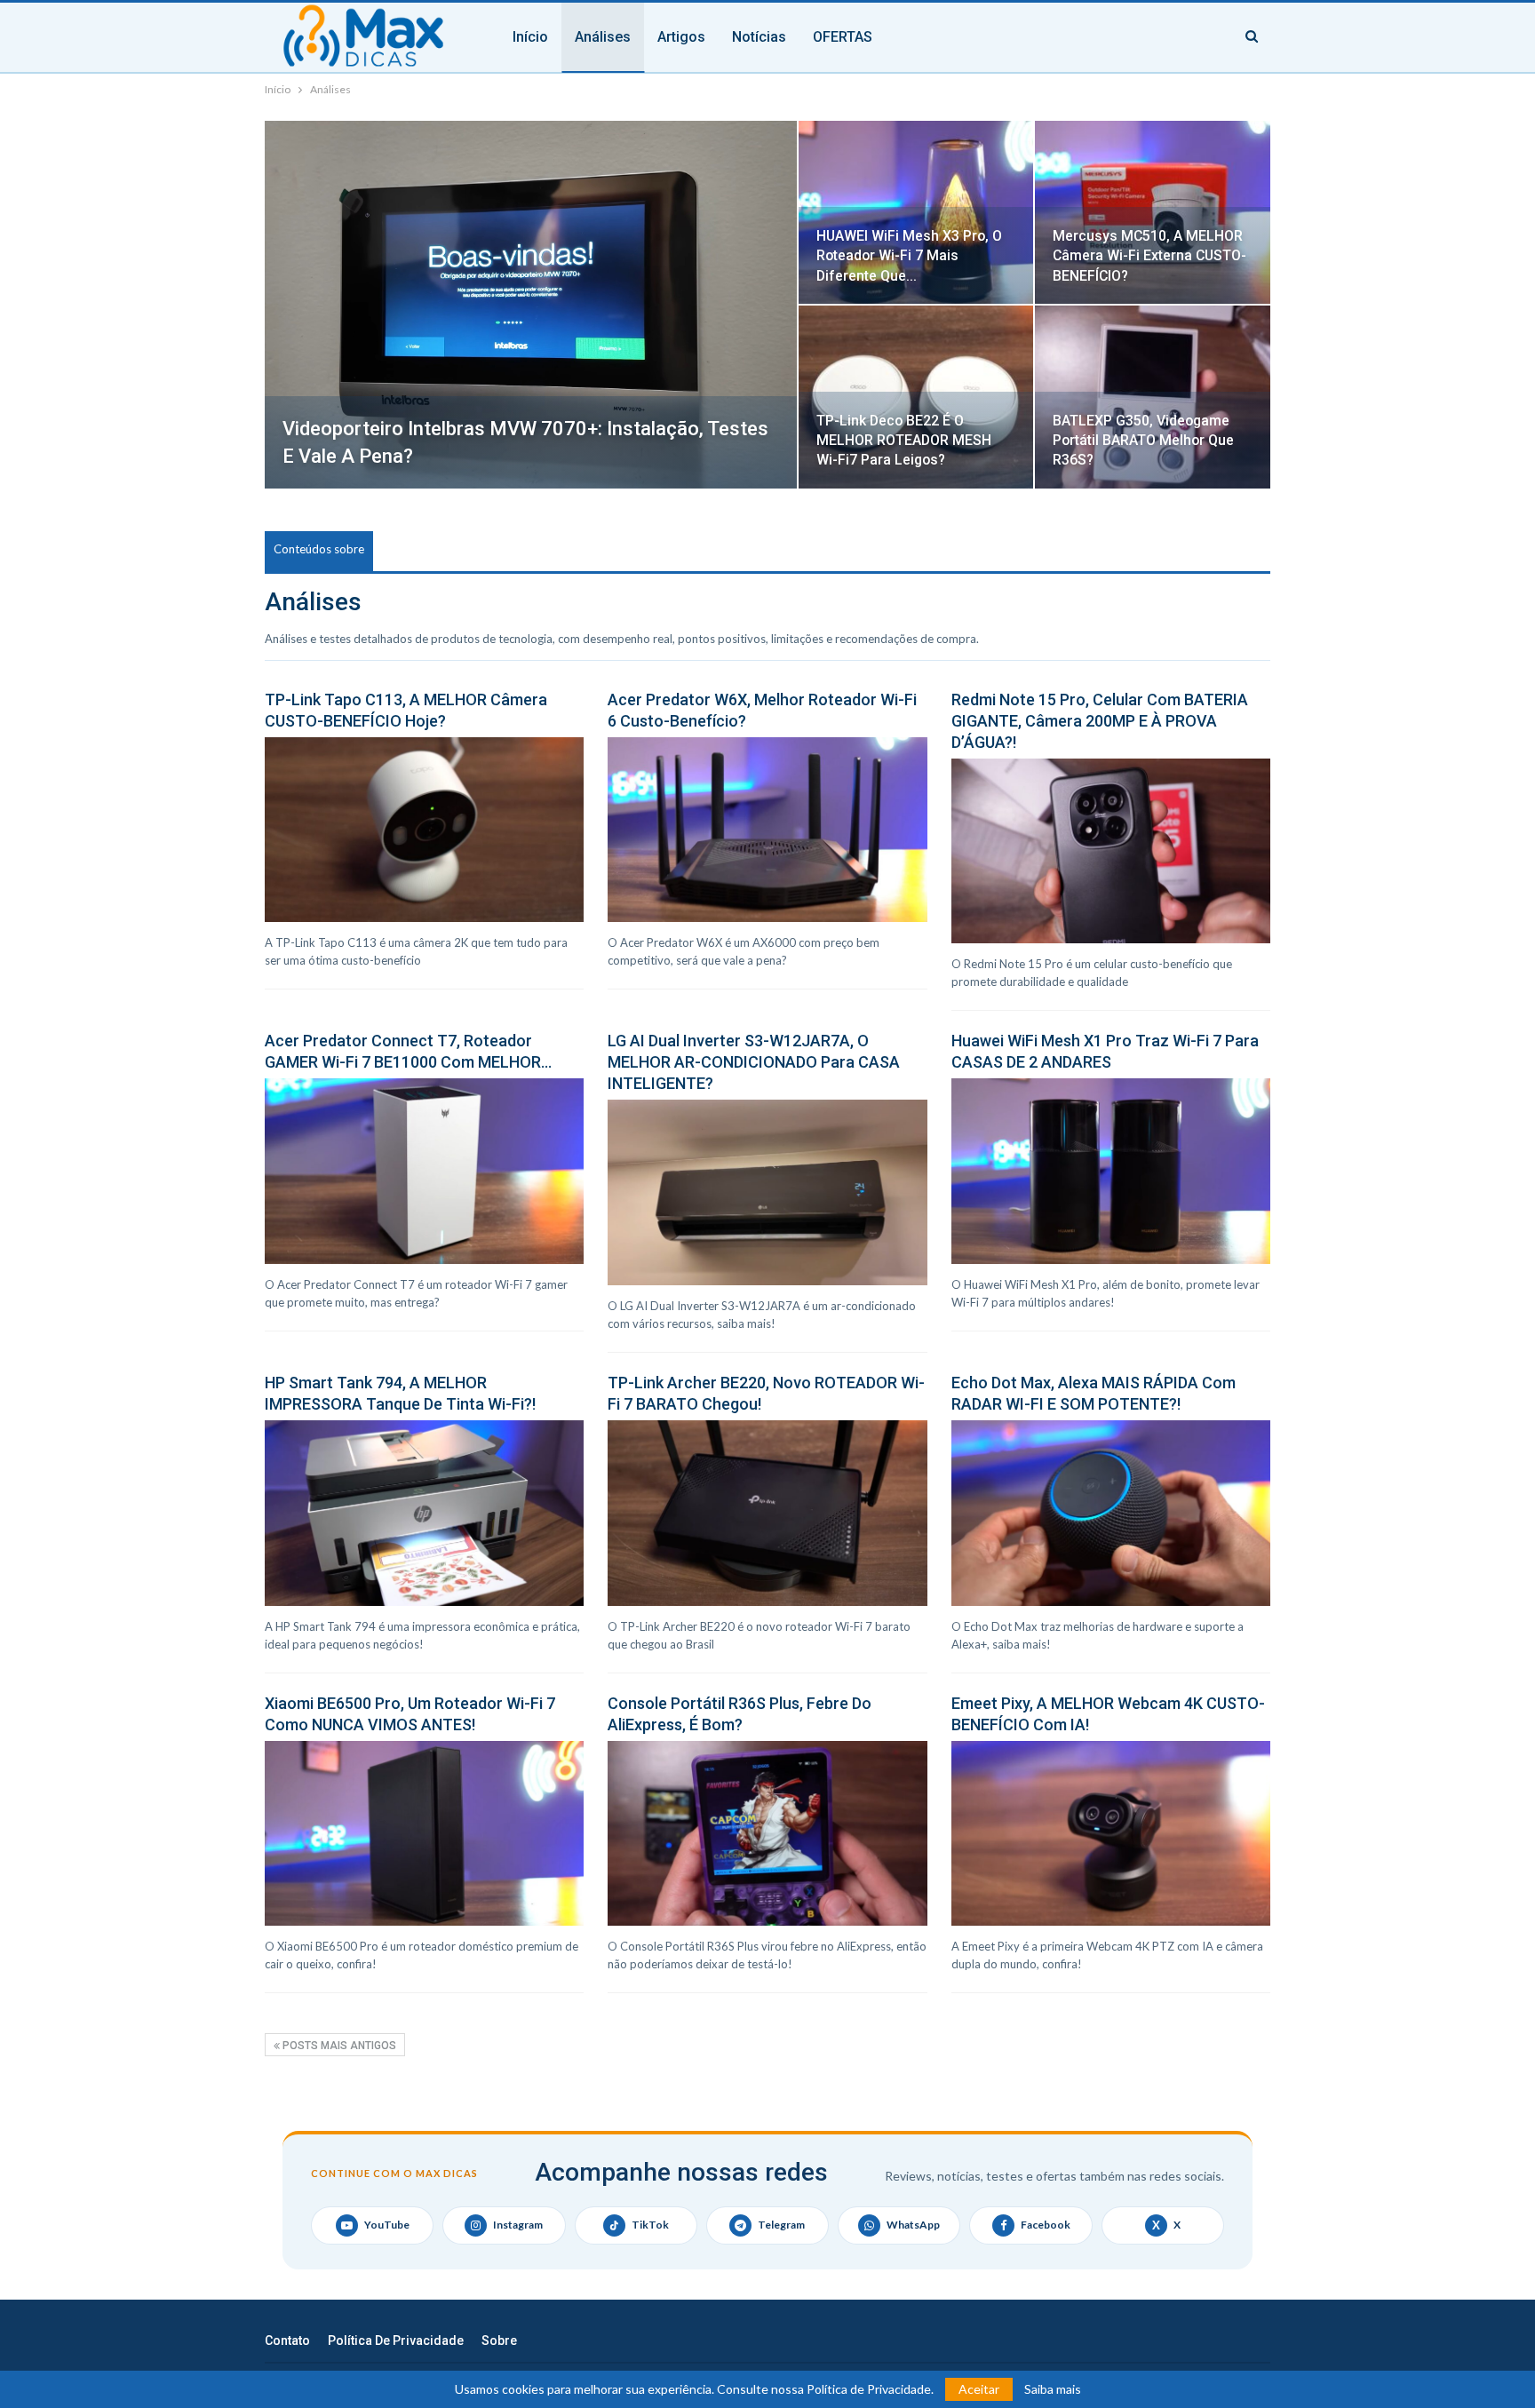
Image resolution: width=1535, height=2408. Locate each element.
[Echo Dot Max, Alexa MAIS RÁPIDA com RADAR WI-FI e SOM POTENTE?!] (1111, 1513)
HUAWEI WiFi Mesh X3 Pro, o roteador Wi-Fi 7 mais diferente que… (909, 255)
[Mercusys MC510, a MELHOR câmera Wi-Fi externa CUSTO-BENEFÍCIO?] (1153, 212)
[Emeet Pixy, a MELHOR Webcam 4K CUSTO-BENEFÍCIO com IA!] (1111, 1833)
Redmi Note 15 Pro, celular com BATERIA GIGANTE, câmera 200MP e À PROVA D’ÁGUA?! (1100, 721)
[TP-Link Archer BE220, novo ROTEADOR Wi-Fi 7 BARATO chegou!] (767, 1513)
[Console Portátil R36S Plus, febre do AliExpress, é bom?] (767, 1833)
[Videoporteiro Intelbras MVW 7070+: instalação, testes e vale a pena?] (531, 305)
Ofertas (843, 37)
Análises (603, 37)
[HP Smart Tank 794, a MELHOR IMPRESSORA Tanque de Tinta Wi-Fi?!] (424, 1513)
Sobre (499, 2340)
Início (530, 37)
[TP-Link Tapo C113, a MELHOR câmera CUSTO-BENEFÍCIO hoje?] (424, 830)
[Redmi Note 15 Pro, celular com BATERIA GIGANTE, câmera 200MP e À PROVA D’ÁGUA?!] (1111, 851)
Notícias (759, 37)
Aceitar (979, 2389)
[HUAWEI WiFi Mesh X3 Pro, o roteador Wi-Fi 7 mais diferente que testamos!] (916, 212)
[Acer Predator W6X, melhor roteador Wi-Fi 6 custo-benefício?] (767, 830)
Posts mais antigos (338, 2046)
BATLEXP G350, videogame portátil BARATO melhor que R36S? (1143, 440)
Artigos (681, 37)
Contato (287, 2340)
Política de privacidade (396, 2340)
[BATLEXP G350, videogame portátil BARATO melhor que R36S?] (1153, 397)
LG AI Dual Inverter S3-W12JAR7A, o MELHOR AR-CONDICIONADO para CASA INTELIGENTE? (754, 1062)
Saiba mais (1053, 2389)
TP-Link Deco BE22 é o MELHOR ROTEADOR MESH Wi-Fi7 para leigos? (904, 440)
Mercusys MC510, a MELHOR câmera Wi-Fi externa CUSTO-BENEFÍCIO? (1149, 255)
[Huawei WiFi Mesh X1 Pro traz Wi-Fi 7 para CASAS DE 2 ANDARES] (1111, 1171)
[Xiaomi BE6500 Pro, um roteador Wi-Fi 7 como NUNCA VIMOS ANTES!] (424, 1833)
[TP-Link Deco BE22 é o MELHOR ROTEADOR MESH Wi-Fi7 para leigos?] (916, 397)
